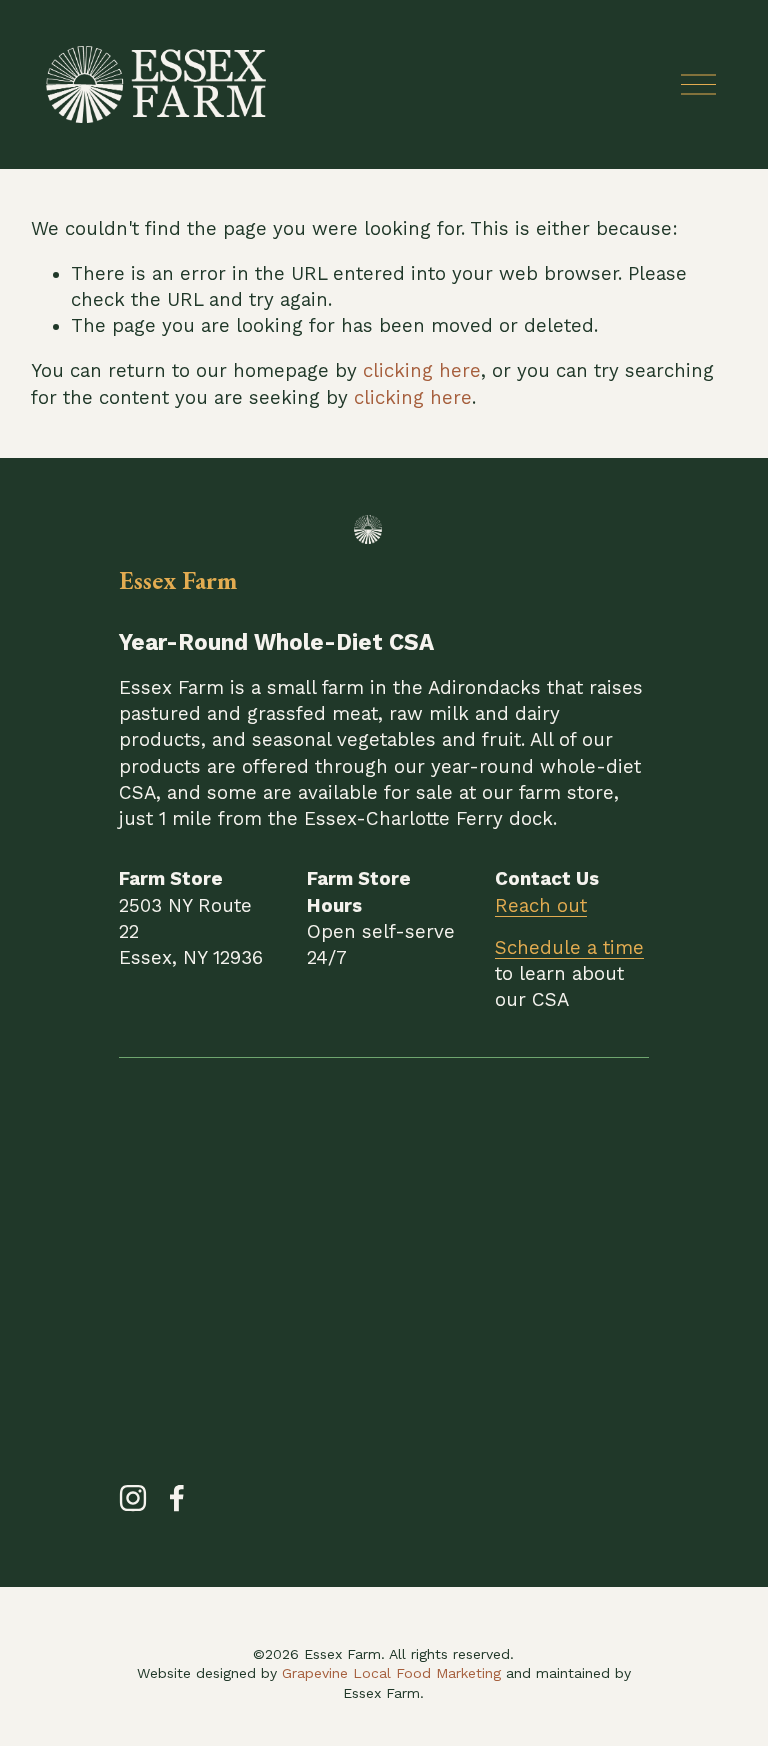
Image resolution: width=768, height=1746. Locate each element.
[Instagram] (133, 1498)
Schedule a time (569, 948)
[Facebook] (177, 1498)
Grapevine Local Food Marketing (391, 1673)
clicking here (422, 371)
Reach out (541, 906)
